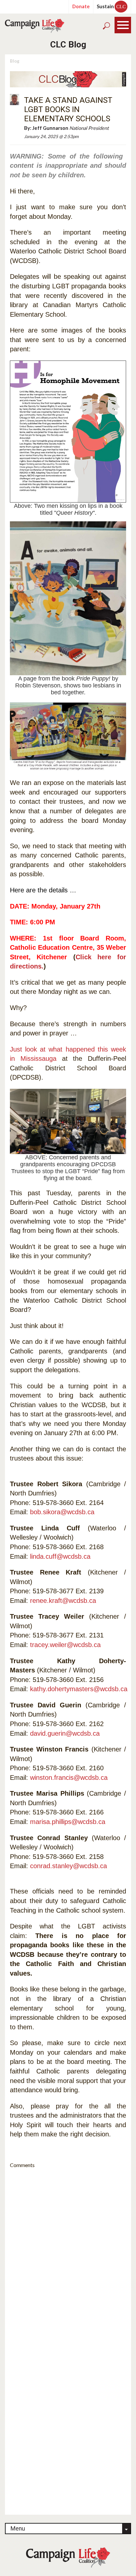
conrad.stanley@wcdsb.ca (68, 1866)
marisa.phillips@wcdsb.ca (68, 1822)
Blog (15, 61)
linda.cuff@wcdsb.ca (60, 1556)
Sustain (111, 6)
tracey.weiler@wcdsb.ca (65, 1645)
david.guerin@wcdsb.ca (65, 1733)
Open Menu (123, 25)
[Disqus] (68, 2256)
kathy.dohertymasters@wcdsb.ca (79, 1689)
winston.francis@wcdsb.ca (69, 1778)
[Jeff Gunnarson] (15, 99)
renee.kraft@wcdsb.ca (63, 1601)
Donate (81, 6)
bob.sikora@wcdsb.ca (62, 1512)
